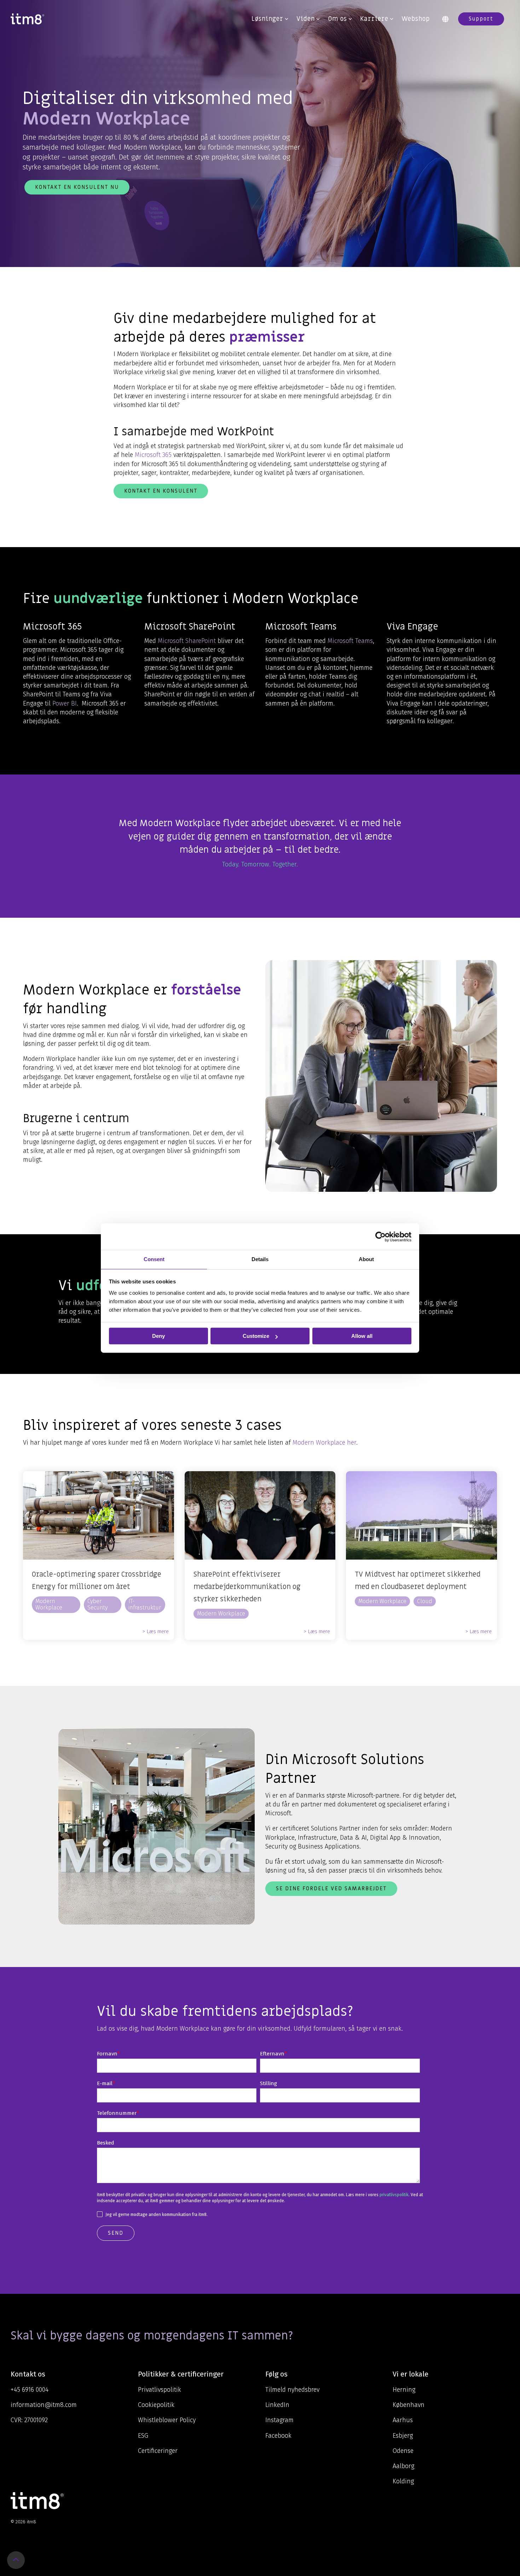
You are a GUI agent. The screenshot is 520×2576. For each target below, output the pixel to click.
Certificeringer (158, 2451)
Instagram (279, 2420)
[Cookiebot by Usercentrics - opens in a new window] (380, 1237)
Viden (306, 19)
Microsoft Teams (350, 641)
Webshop (416, 19)
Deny (158, 1336)
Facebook (278, 2436)
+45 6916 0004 (30, 2390)
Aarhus (403, 2420)
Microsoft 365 (153, 455)
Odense (403, 2451)
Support (481, 19)
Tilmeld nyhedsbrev (292, 2390)
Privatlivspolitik (160, 2390)
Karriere (374, 19)
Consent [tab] (154, 1259)
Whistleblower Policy (167, 2420)
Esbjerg (403, 2436)
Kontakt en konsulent (161, 491)
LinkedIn (277, 2405)
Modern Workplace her (324, 1443)
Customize (256, 1336)
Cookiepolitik (156, 2405)
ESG (143, 2436)
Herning (404, 2390)
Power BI (65, 703)
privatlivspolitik (394, 2195)
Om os (337, 19)
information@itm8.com (44, 2405)
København (409, 2405)
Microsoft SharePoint (187, 641)
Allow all (362, 1336)
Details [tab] (260, 1259)
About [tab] (366, 1259)
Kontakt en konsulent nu (77, 187)
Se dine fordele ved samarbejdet (331, 1889)
